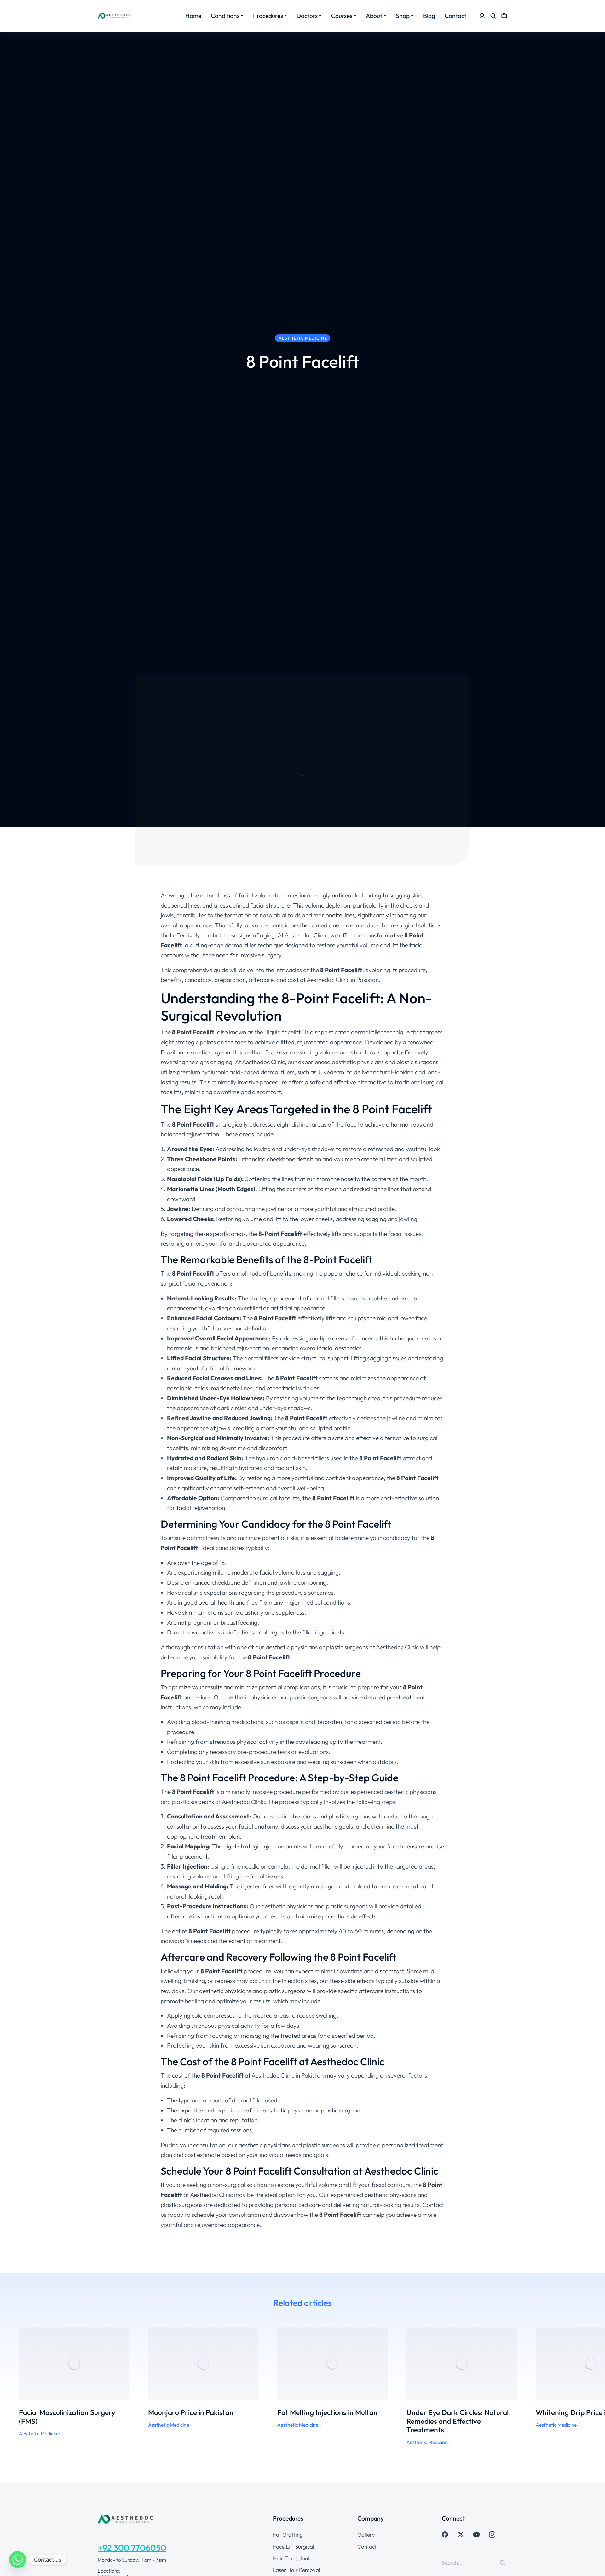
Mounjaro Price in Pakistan (191, 2412)
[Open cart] (504, 16)
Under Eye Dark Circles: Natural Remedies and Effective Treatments (458, 2421)
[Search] (503, 2563)
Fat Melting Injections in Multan (327, 2412)
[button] (9, 2386)
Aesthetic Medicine (39, 2433)
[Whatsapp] (18, 2560)
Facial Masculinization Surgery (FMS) (67, 2417)
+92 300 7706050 (132, 2548)
